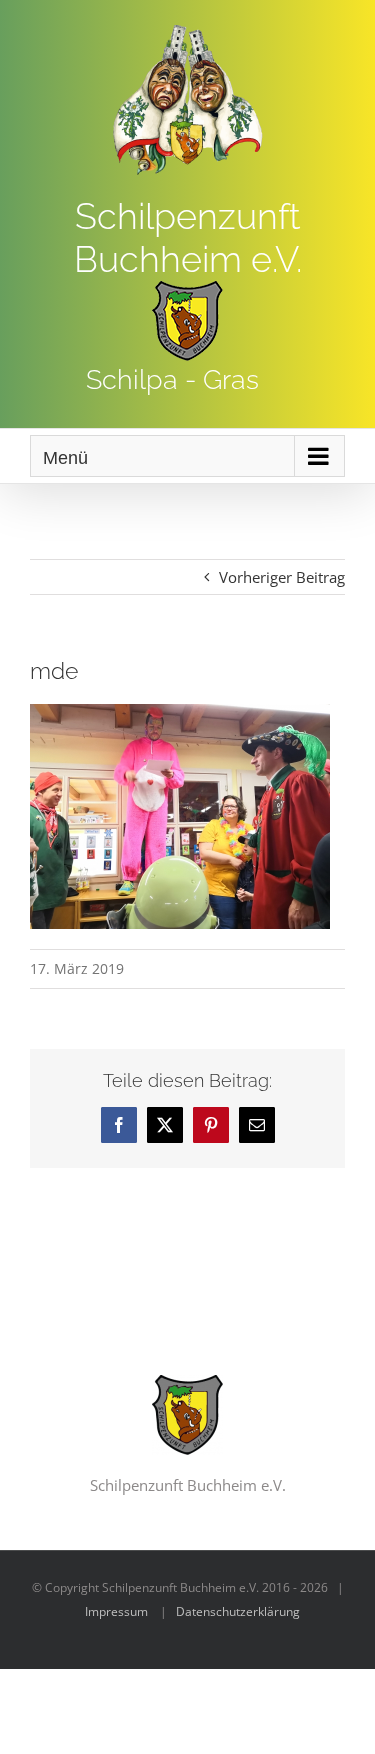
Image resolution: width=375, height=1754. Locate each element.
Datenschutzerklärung (238, 1611)
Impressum (116, 1611)
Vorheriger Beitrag (282, 577)
